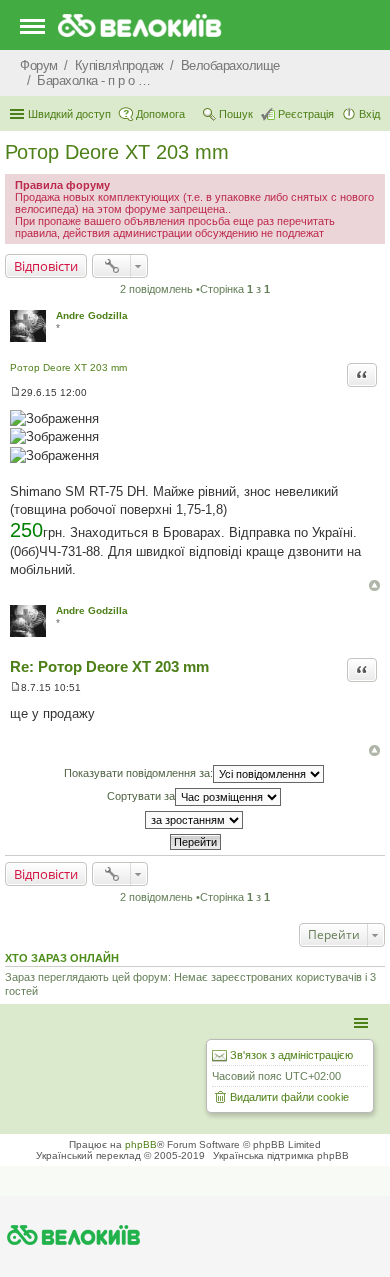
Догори (374, 585)
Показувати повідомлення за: (138, 773)
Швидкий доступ (69, 114)
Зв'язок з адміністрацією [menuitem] (291, 1055)
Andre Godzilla (92, 315)
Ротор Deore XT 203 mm (117, 152)
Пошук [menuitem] (236, 114)
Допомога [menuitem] (160, 114)
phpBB (141, 1144)
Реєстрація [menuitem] (306, 114)
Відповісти (46, 266)
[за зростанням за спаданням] (195, 820)
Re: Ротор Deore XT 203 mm (109, 666)
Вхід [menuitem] (369, 114)
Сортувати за (141, 796)
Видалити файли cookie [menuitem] (289, 1097)
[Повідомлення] (15, 392)
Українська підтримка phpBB (281, 1155)
